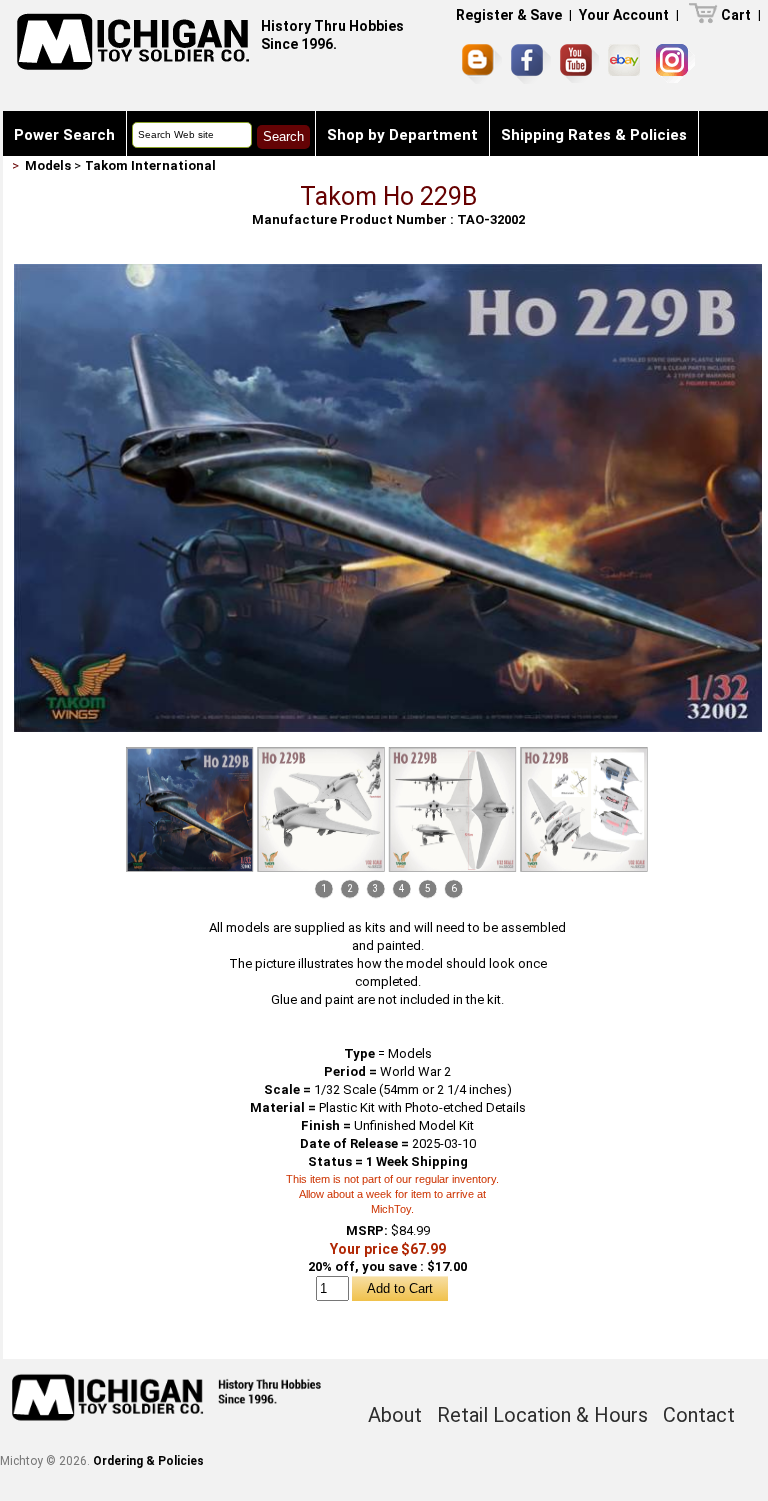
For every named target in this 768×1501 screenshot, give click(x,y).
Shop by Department (402, 135)
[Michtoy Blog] (482, 64)
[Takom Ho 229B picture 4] (584, 809)
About (395, 1415)
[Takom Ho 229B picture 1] (388, 271)
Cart (736, 15)
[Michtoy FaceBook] (531, 64)
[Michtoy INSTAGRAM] (675, 63)
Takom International (150, 165)
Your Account (624, 15)
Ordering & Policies (148, 1461)
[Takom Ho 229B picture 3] (453, 809)
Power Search (64, 135)
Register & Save (509, 15)
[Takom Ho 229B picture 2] (321, 809)
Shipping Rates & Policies (594, 135)
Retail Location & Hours (542, 1415)
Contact (44, 180)
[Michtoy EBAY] (627, 63)
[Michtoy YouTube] (579, 63)
